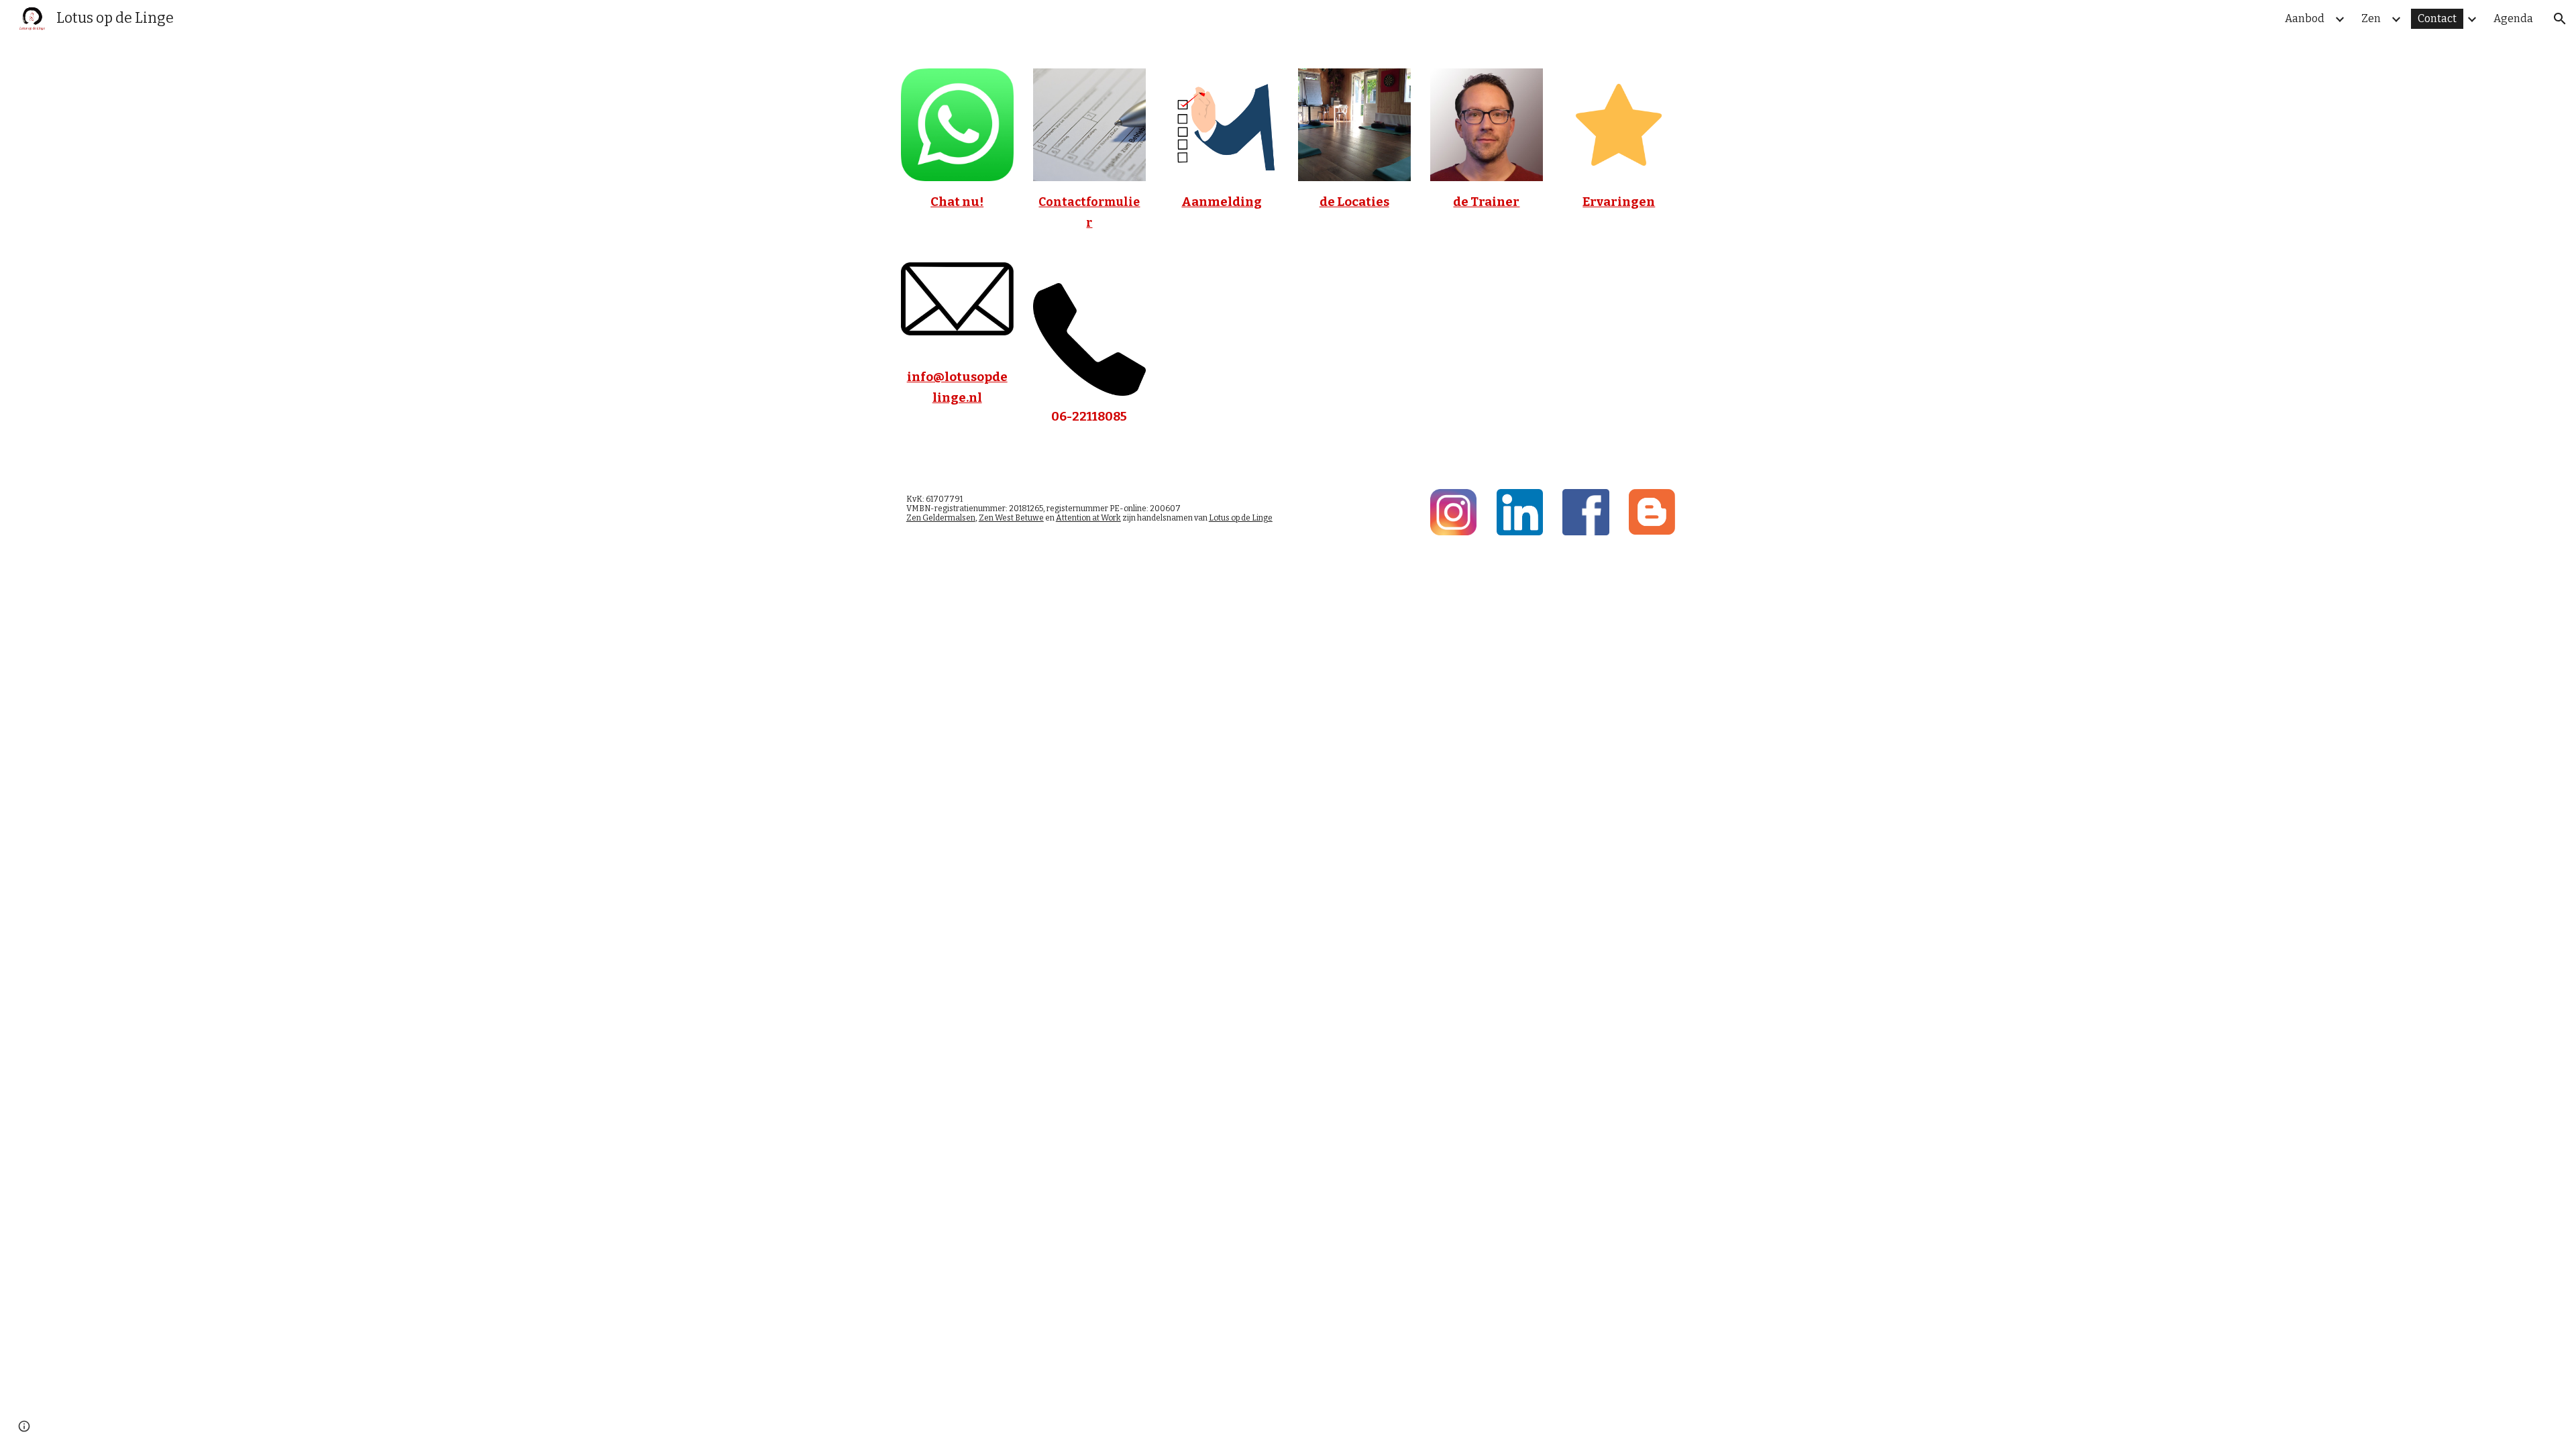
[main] (957, 222)
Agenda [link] (2513, 18)
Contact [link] (2437, 18)
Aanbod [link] (2305, 18)
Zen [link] (2371, 18)
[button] (2560, 19)
